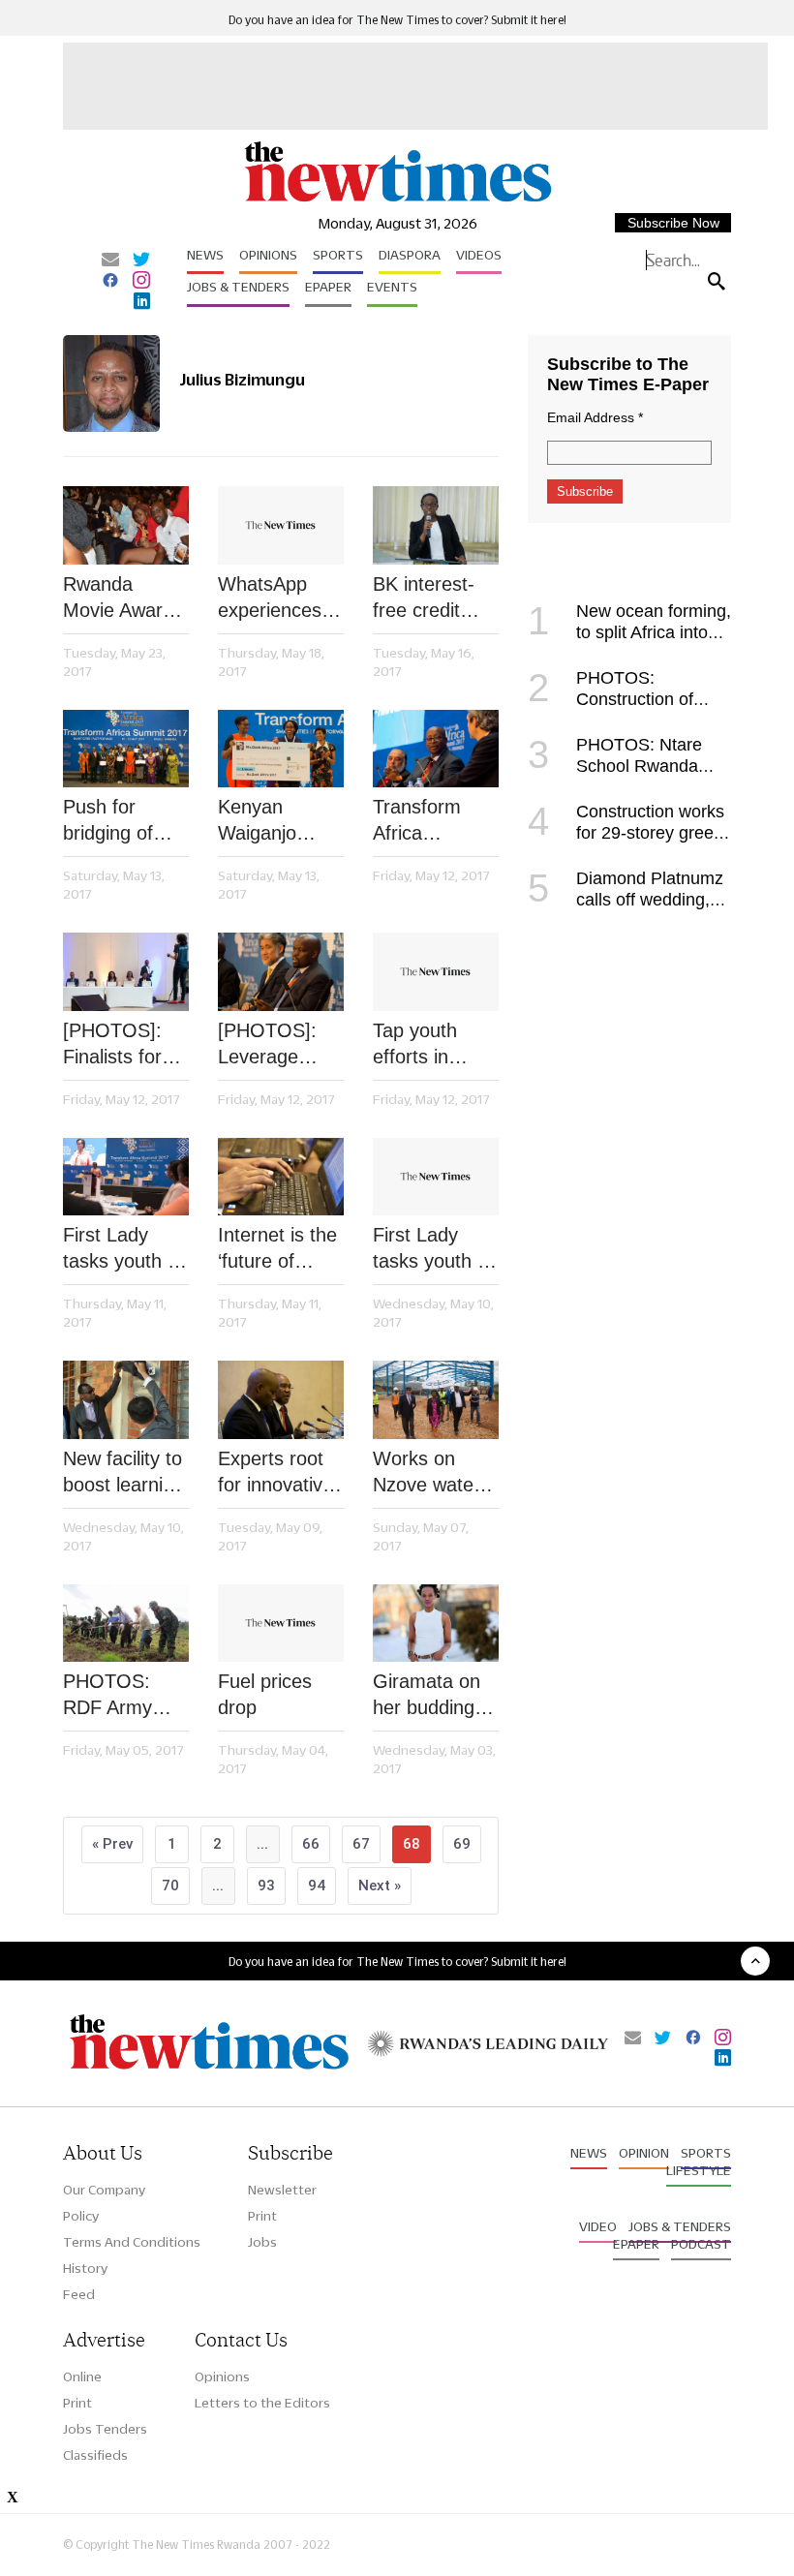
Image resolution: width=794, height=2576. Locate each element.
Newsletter (282, 2190)
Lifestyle (699, 2170)
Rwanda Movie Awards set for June (123, 598)
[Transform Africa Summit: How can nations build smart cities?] (436, 749)
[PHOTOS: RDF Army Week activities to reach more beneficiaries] (126, 1624)
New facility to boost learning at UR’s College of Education (123, 1473)
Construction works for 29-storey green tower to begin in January (626, 833)
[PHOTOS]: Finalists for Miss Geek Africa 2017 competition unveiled (112, 1045)
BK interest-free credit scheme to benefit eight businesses (426, 598)
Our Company (104, 2190)
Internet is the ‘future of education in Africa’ (277, 1249)
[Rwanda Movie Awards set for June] (126, 525)
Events (392, 287)
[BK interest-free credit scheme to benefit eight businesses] (436, 525)
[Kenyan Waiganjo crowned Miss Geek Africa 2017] (281, 749)
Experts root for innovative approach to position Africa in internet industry (278, 1473)
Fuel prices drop (265, 1694)
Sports (338, 255)
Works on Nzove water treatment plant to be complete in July (427, 1473)
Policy (81, 2216)
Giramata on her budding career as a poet (427, 1696)
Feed (79, 2294)
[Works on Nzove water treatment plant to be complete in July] (436, 1400)
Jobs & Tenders (238, 287)
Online (82, 2377)
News (205, 255)
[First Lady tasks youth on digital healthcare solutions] (126, 1177)
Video (598, 2226)
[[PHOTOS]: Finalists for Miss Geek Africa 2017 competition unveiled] (126, 972)
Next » (380, 1886)
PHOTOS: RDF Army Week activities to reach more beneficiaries (117, 1696)
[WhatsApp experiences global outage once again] (281, 525)
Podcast (701, 2244)
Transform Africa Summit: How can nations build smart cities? (430, 821)
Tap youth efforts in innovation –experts (416, 1045)
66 (311, 1844)
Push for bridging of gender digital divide (121, 821)
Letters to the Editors (262, 2403)
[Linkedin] (142, 302)
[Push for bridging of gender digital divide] (126, 749)
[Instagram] (141, 282)
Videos (479, 255)
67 (361, 1844)
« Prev (112, 1844)
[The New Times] (397, 200)
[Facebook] (110, 282)
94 (317, 1886)
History (85, 2268)
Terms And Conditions (132, 2242)
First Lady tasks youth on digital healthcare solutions (126, 1249)
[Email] (110, 261)
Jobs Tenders (105, 2429)
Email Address (595, 417)
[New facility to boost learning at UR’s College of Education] (126, 1400)
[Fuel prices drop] (281, 1624)
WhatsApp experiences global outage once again (275, 598)
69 (462, 1844)
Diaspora (410, 255)
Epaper (328, 287)
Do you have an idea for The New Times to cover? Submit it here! (397, 20)
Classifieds (95, 2455)
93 (266, 1886)
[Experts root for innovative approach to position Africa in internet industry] (281, 1400)
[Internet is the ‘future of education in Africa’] (281, 1177)
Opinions (268, 255)
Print (262, 2216)
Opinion (644, 2153)
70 (170, 1886)
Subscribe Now (673, 223)
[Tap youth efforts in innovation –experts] (436, 972)
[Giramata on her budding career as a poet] (436, 1624)
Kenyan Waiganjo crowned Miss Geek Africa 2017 (277, 821)
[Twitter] (141, 261)
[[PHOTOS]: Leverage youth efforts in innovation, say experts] (281, 972)
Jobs (262, 2242)
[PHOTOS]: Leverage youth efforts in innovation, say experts (275, 1045)
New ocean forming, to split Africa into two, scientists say (629, 632)
